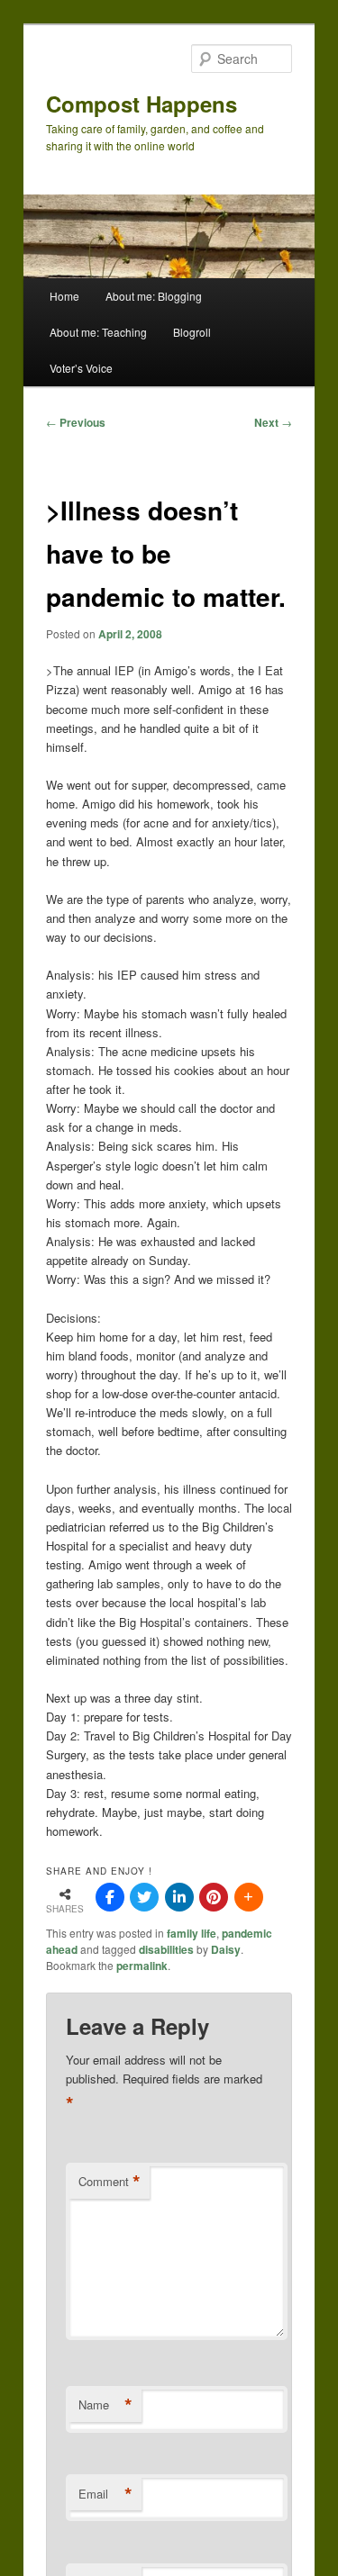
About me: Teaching (98, 332)
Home (64, 296)
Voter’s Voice (81, 368)
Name (105, 2405)
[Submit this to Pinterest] (214, 1897)
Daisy (226, 1949)
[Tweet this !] (144, 1897)
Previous (76, 422)
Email (105, 2494)
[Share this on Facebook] (110, 1897)
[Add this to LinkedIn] (179, 1897)
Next (273, 422)
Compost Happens (142, 104)
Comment (110, 2182)
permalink (142, 1966)
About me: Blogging (154, 296)
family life (192, 1933)
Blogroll (192, 332)
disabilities (166, 1949)
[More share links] (249, 1897)
